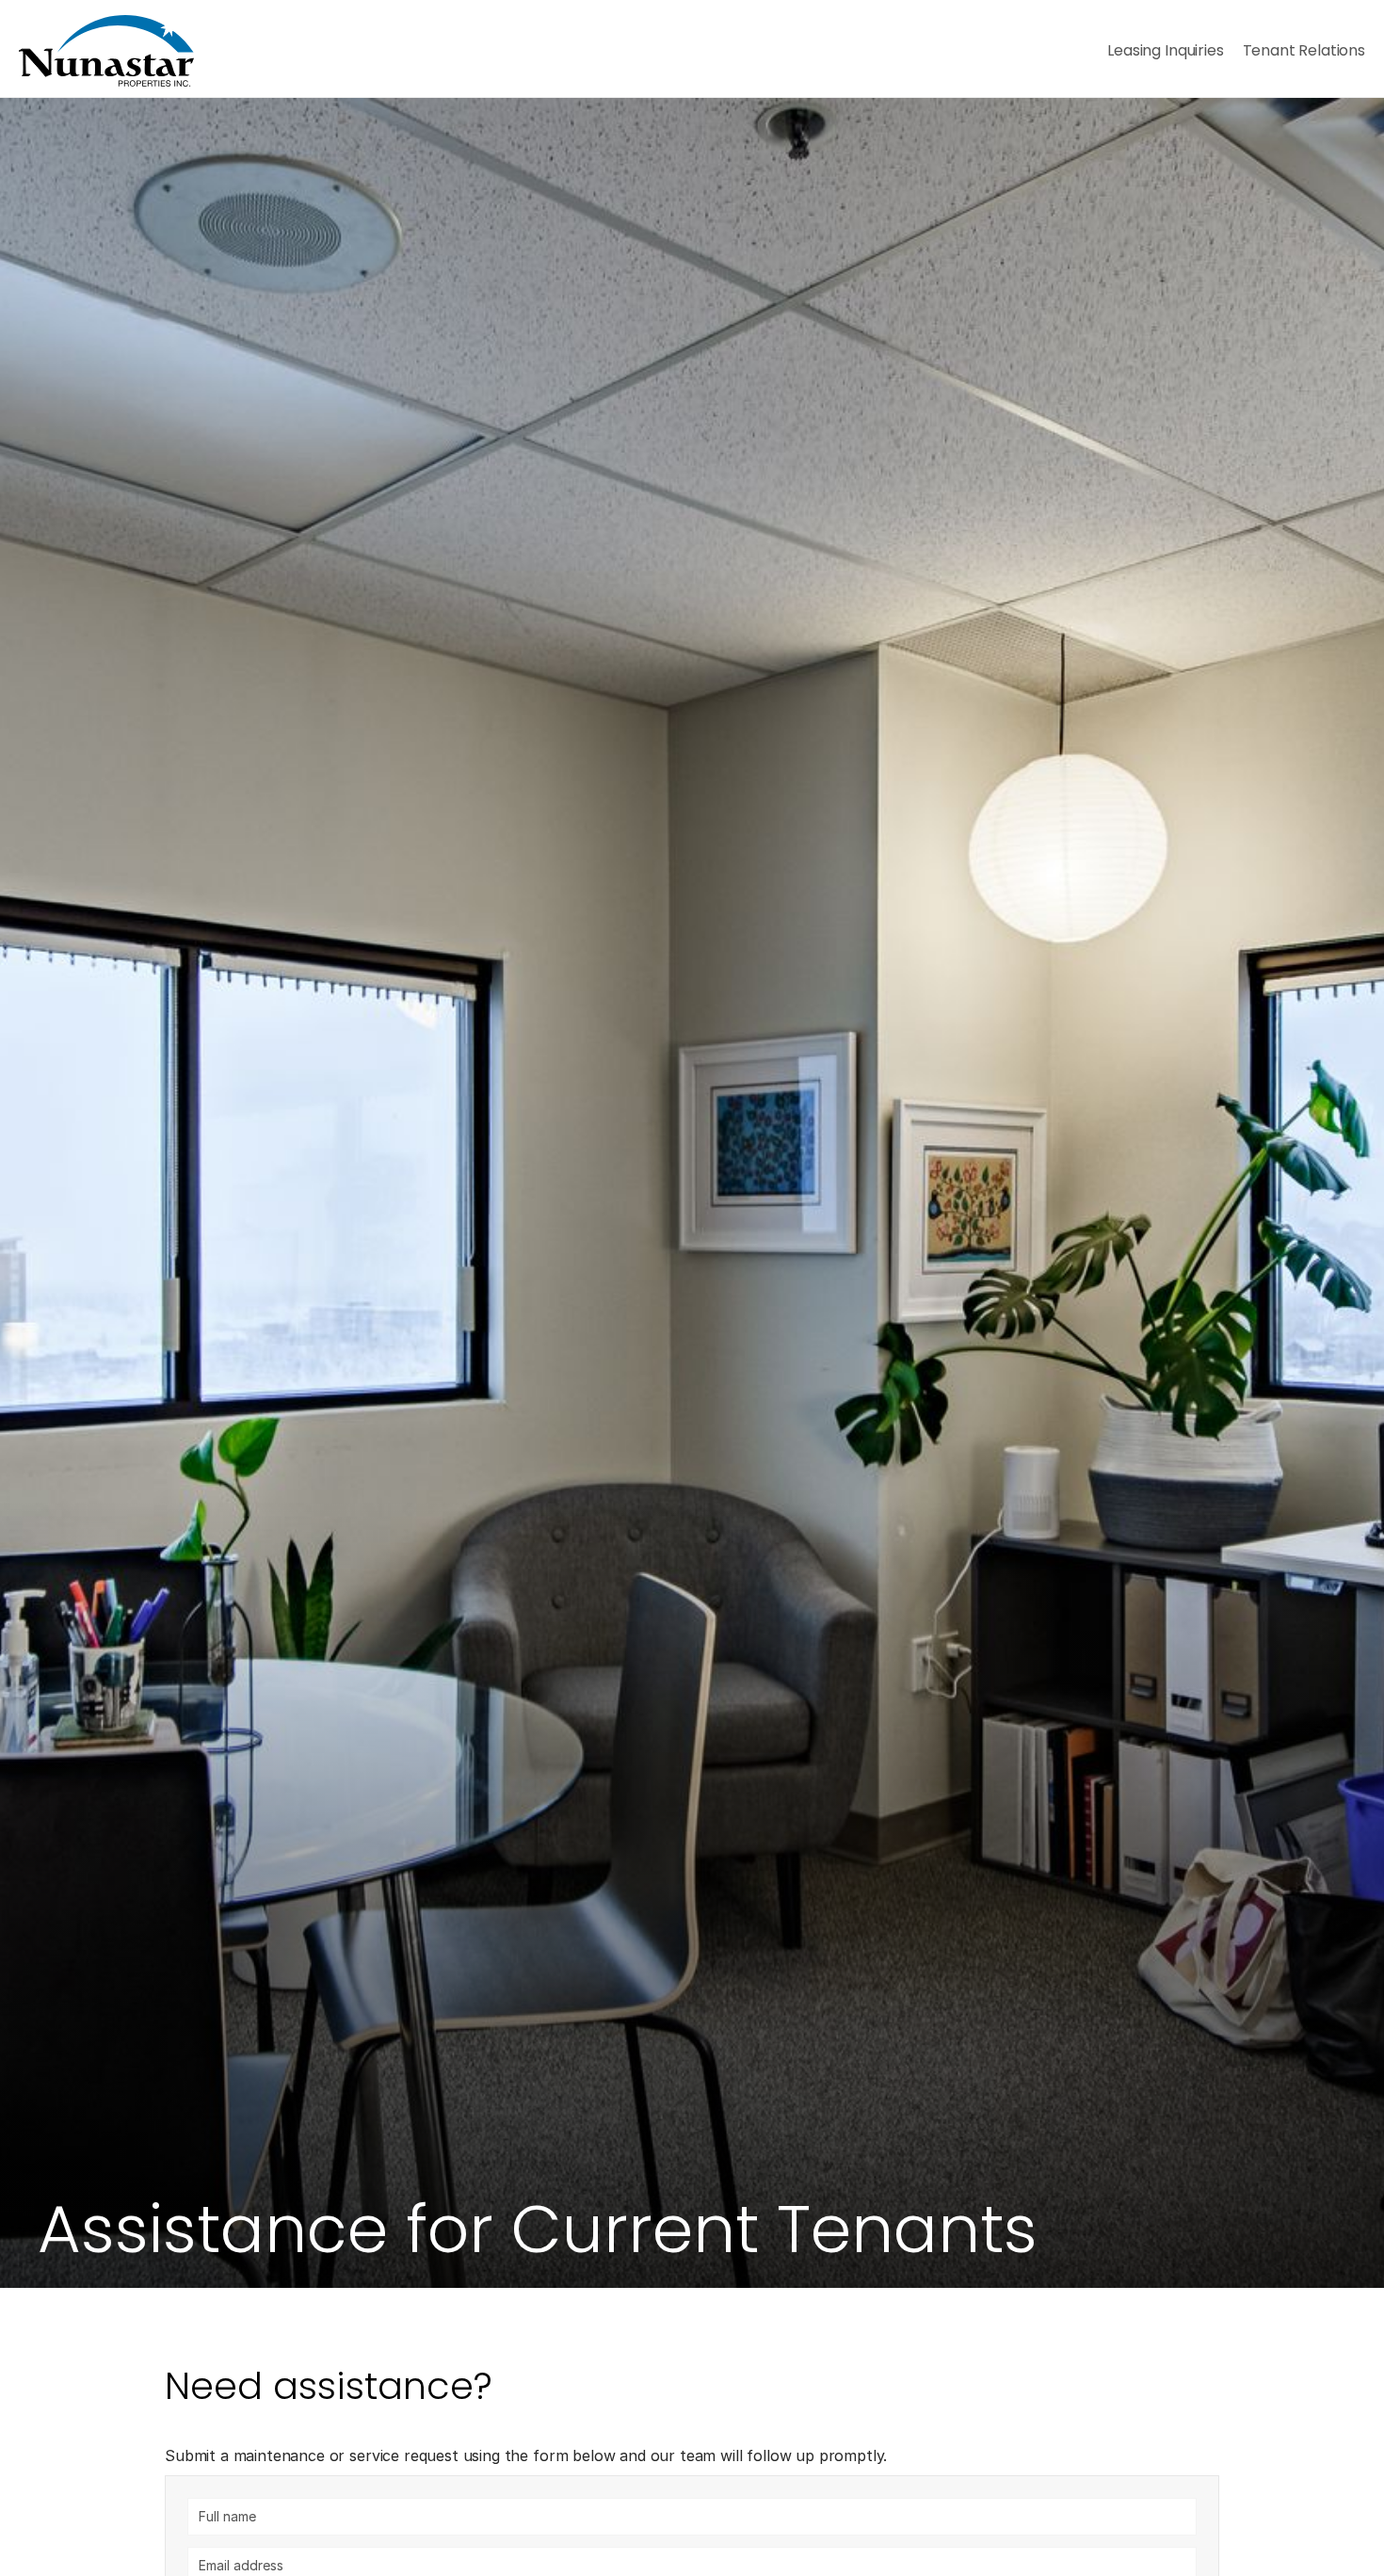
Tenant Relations (1304, 50)
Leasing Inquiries (1165, 50)
